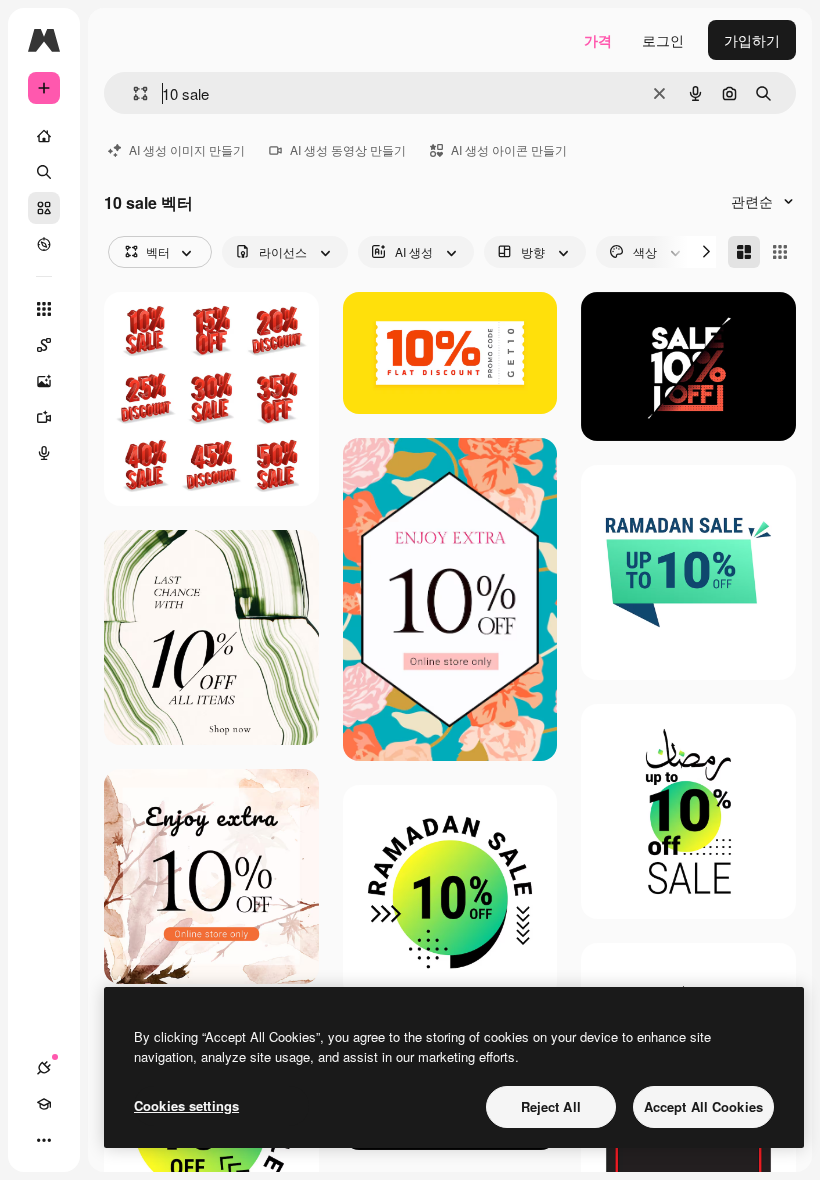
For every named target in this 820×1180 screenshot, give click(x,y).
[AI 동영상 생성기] (44, 417)
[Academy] (44, 1104)
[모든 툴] (44, 309)
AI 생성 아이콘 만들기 (509, 149)
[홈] (44, 136)
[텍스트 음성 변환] (44, 453)
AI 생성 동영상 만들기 (348, 149)
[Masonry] (744, 252)
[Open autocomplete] (132, 93)
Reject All (551, 1106)
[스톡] (44, 208)
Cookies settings (186, 1105)
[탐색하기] (44, 244)
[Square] (780, 252)
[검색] (44, 172)
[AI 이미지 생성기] (44, 381)
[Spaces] (44, 345)
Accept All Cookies (703, 1106)
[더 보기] (44, 1140)
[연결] (44, 1068)
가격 (598, 40)
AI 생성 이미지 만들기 (187, 149)
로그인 (663, 40)
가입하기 (752, 40)
